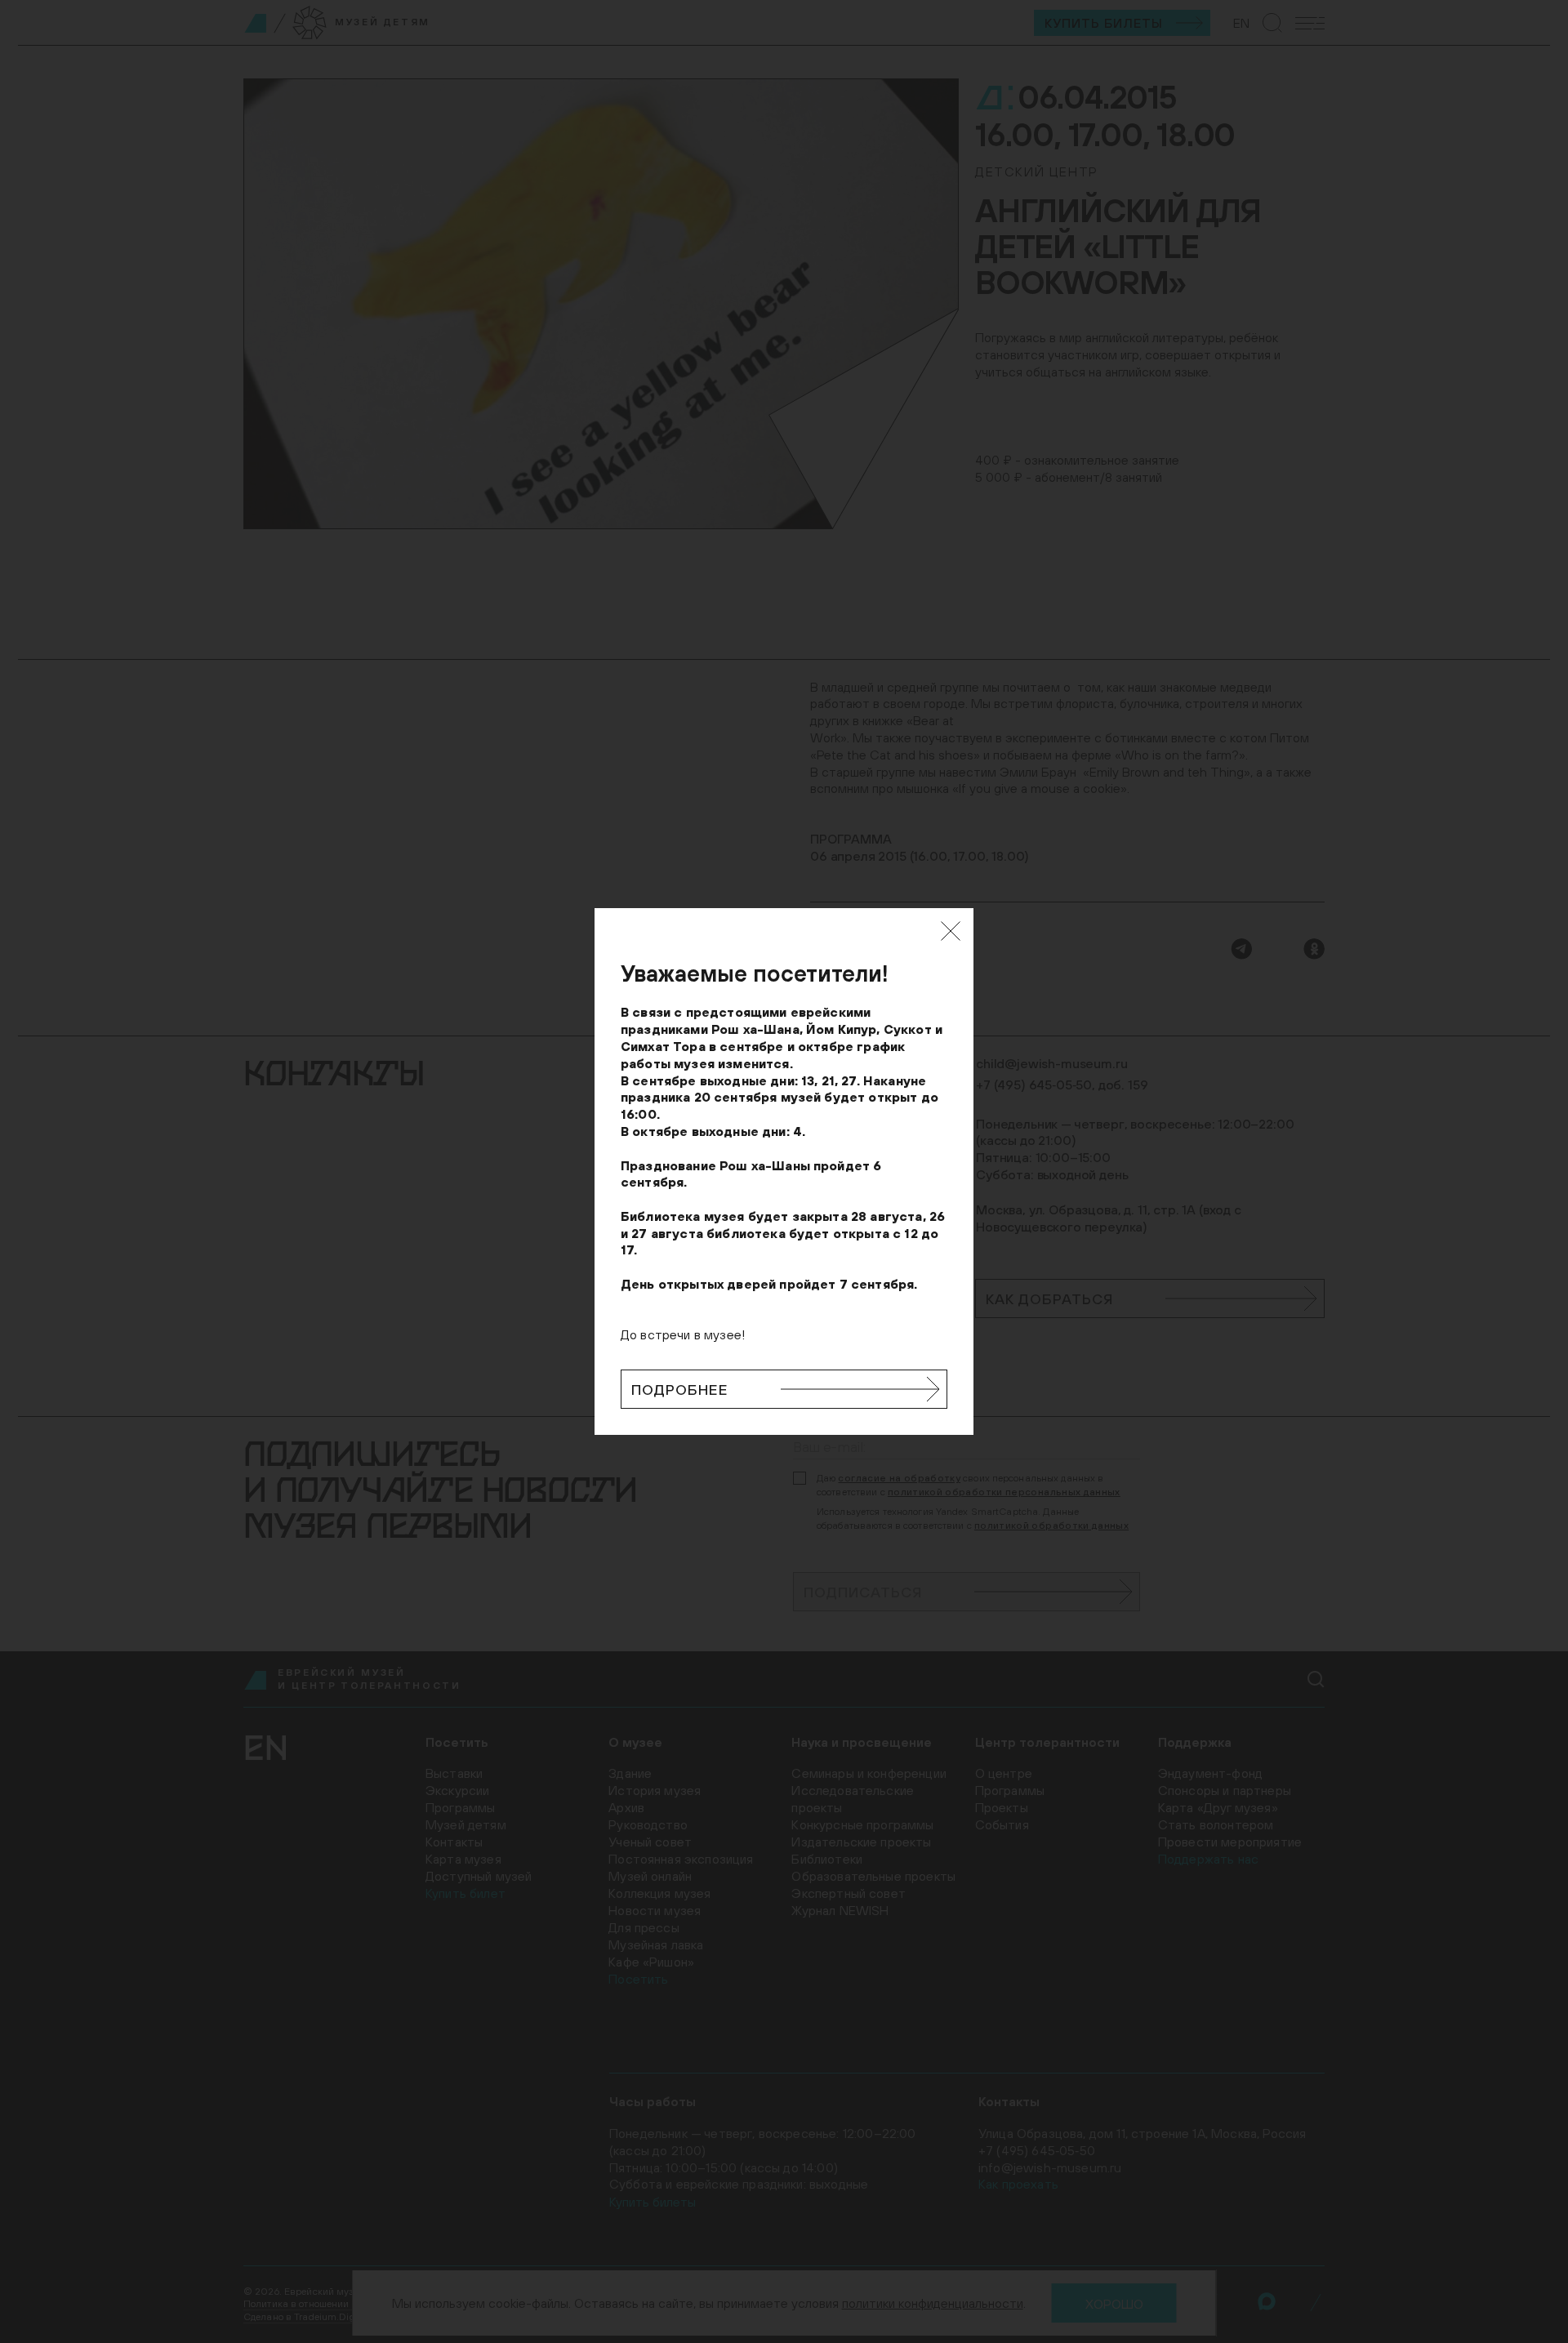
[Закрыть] (951, 931)
